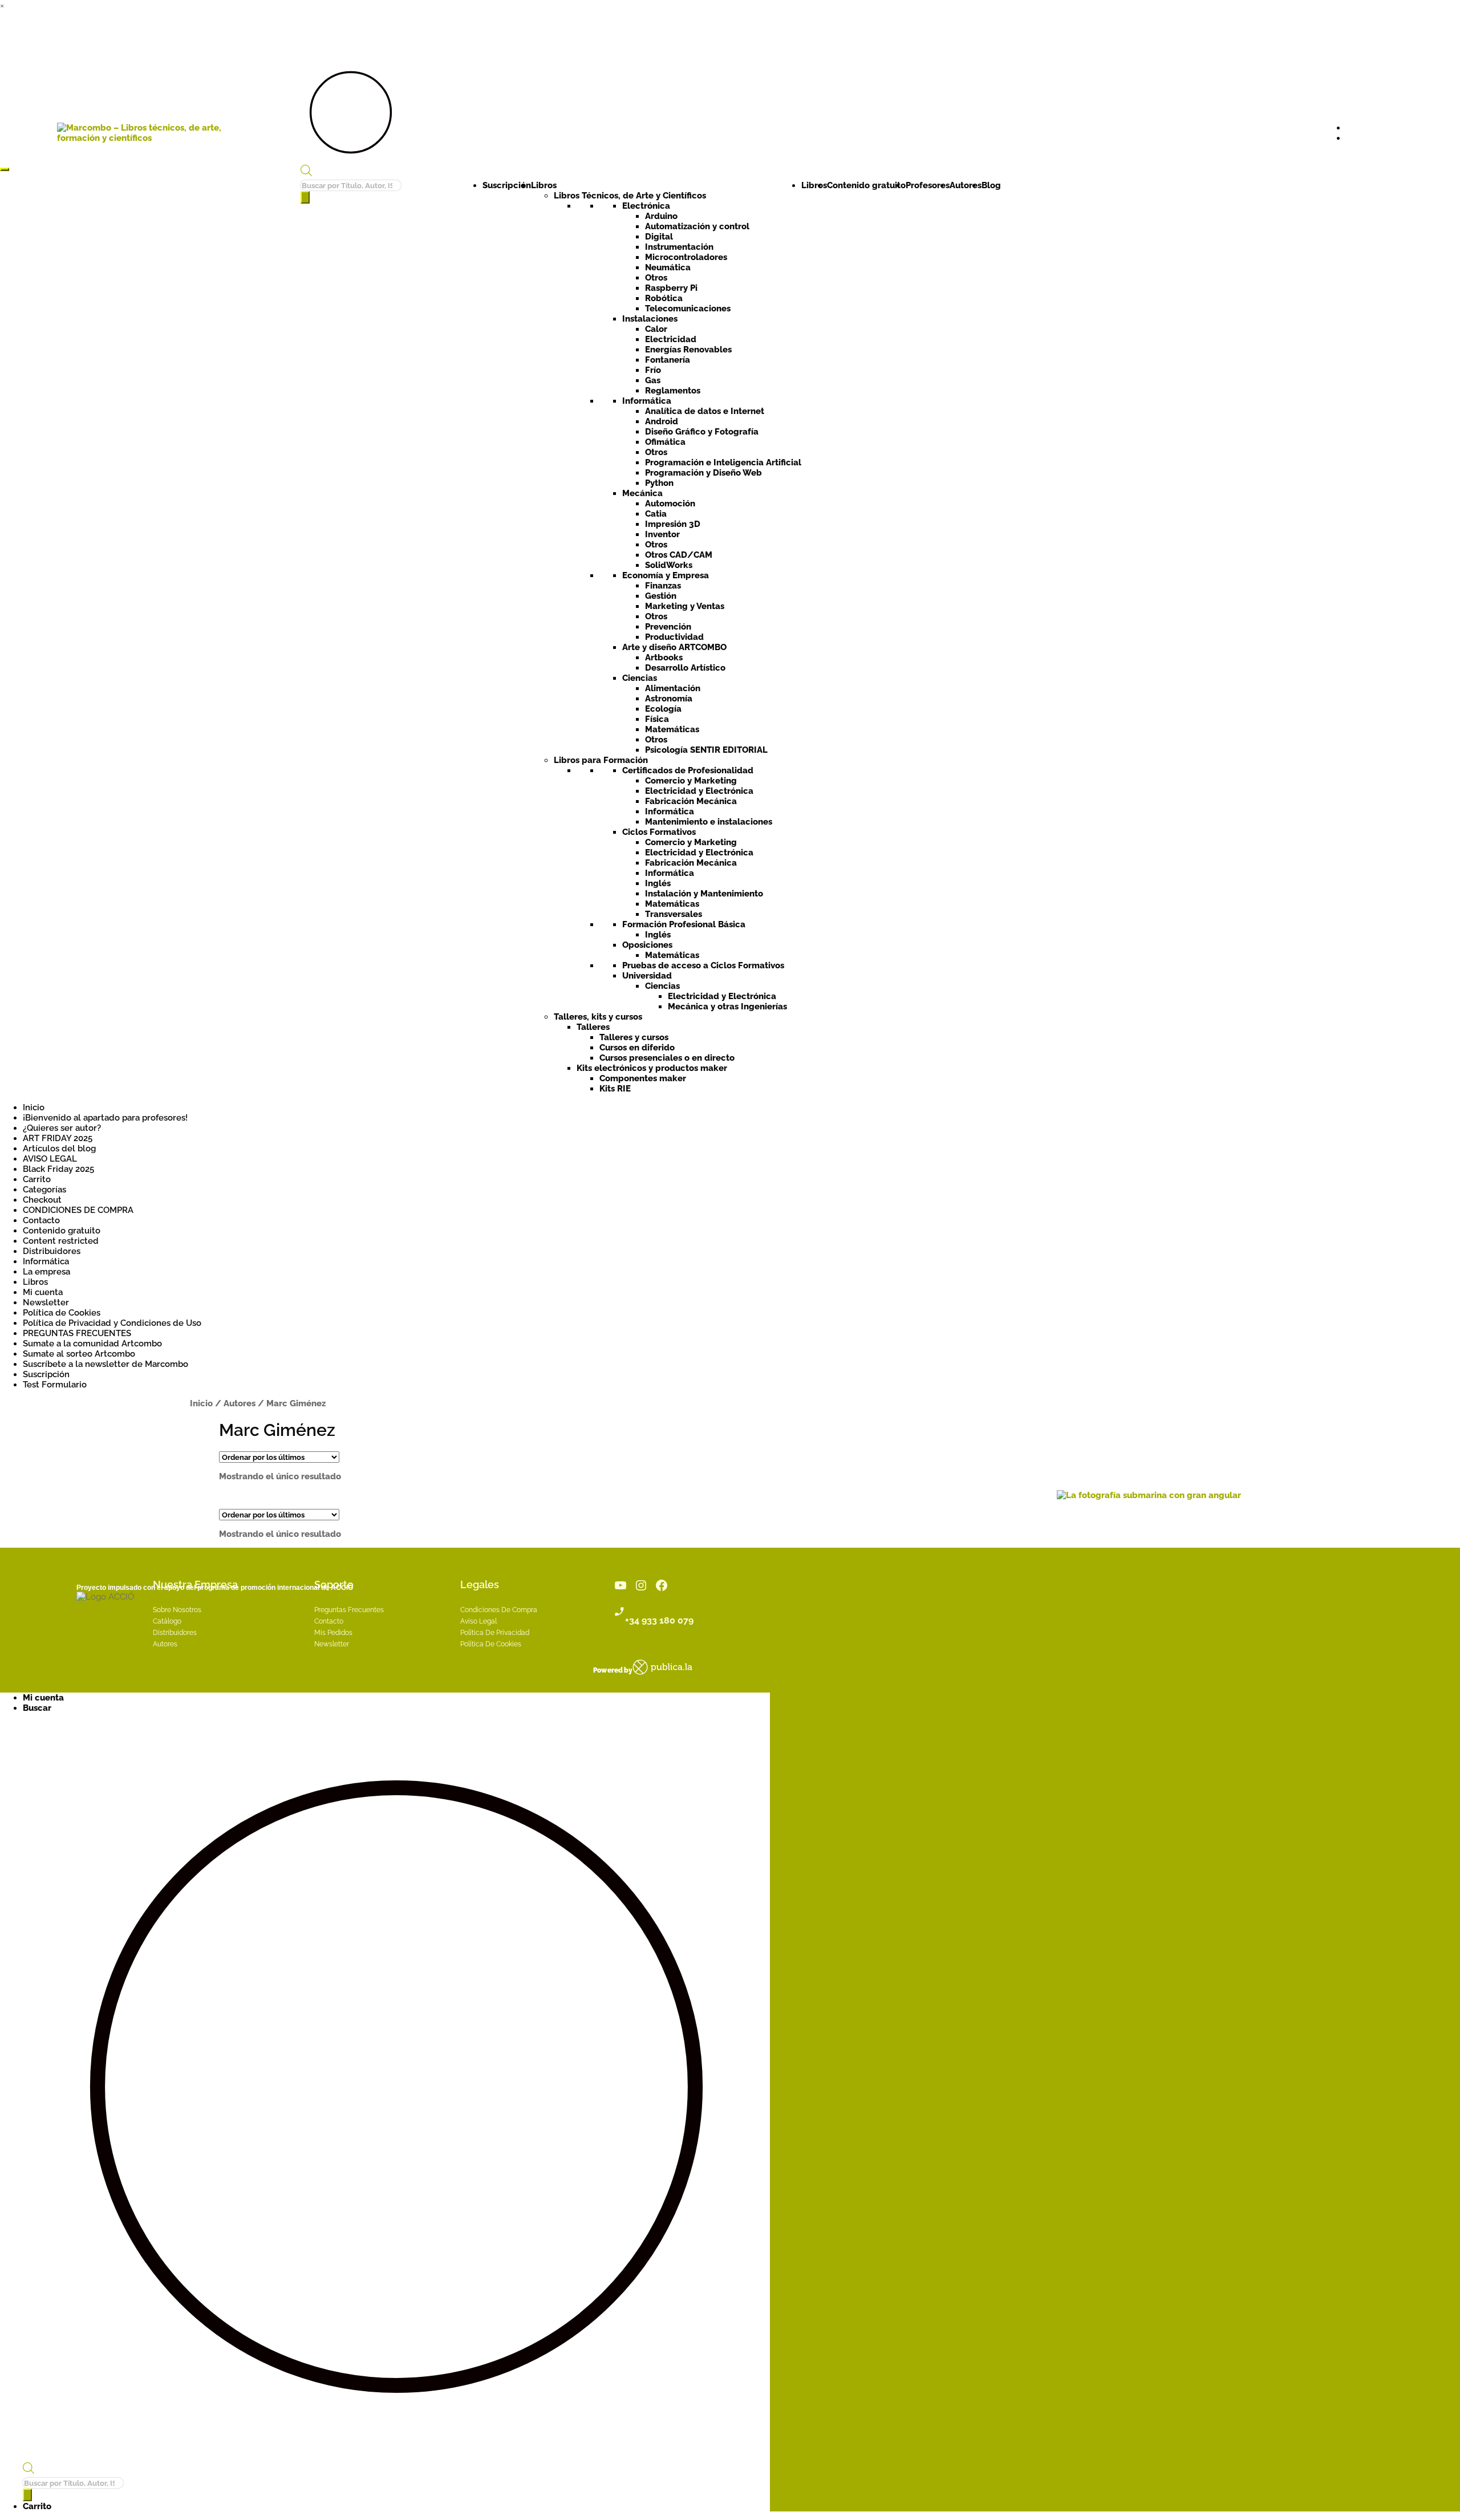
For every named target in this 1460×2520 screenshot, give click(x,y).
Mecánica (642, 493)
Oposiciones (647, 945)
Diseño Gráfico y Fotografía (702, 432)
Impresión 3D (673, 524)
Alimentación (673, 688)
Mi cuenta (43, 1292)
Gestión (661, 596)
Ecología (663, 709)
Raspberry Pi (671, 288)
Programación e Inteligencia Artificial (723, 462)
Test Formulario (55, 1385)
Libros (544, 185)
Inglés (658, 883)
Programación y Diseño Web (703, 473)
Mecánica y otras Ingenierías (727, 1007)
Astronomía (669, 699)
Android (662, 421)
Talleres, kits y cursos (598, 1017)
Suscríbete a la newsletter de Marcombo (106, 1364)
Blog (991, 185)
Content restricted (61, 1241)
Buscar (37, 1708)
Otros (656, 278)
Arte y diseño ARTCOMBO (674, 647)
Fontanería (668, 360)
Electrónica (646, 206)
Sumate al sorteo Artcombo (79, 1354)
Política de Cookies (62, 1313)
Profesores (928, 185)
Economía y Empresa (666, 575)
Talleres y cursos (634, 1037)
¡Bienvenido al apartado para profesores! (105, 1118)
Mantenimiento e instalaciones (709, 822)
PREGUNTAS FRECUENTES (77, 1333)
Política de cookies (491, 1644)
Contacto (41, 1220)
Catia (656, 514)
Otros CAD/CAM (679, 555)
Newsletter (46, 1302)
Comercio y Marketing (691, 781)
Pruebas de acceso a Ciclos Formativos (703, 965)
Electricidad (671, 339)
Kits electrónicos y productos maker (652, 1068)
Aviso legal (478, 1621)
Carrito (37, 1179)
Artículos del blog (59, 1149)
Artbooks (664, 658)
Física (657, 719)
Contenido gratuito (866, 185)
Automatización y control (697, 226)
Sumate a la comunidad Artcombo (92, 1344)
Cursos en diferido (637, 1048)
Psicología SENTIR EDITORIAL (706, 750)
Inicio (34, 1107)
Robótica (664, 298)
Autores (966, 185)
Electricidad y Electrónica (699, 791)
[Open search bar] (306, 173)
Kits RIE (615, 1089)
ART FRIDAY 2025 (58, 1138)
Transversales (674, 914)
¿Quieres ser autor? (62, 1128)
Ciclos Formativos (659, 832)
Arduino (661, 216)
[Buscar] (305, 197)
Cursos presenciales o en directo (667, 1058)
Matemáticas (672, 729)
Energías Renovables (688, 350)
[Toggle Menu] (5, 169)
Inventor (662, 534)
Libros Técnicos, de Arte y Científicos (630, 196)
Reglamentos (673, 391)
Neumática (668, 267)
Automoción (670, 504)
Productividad (674, 637)
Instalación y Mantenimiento (704, 894)
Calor (656, 329)
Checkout (42, 1200)
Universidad (647, 976)
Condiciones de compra (499, 1610)
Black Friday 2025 (58, 1169)
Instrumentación (679, 247)
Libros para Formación (601, 760)
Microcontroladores (686, 257)
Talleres (593, 1027)
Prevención (668, 627)
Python (659, 483)
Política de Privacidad (495, 1633)
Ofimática (665, 442)
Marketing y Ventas (685, 606)
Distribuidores (52, 1251)
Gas (653, 380)
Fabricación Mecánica (691, 801)
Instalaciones (650, 319)
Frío (653, 370)
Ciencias (640, 678)
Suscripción (507, 185)
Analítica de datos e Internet (705, 411)
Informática (647, 401)
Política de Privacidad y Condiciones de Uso (112, 1323)
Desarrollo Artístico (685, 668)
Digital (659, 237)
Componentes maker (643, 1078)
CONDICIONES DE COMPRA (78, 1210)
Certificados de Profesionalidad (688, 770)
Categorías (44, 1190)
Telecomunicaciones (688, 309)
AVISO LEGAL (50, 1159)
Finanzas (663, 586)
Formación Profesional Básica (684, 924)
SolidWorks (669, 565)
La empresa (46, 1272)
